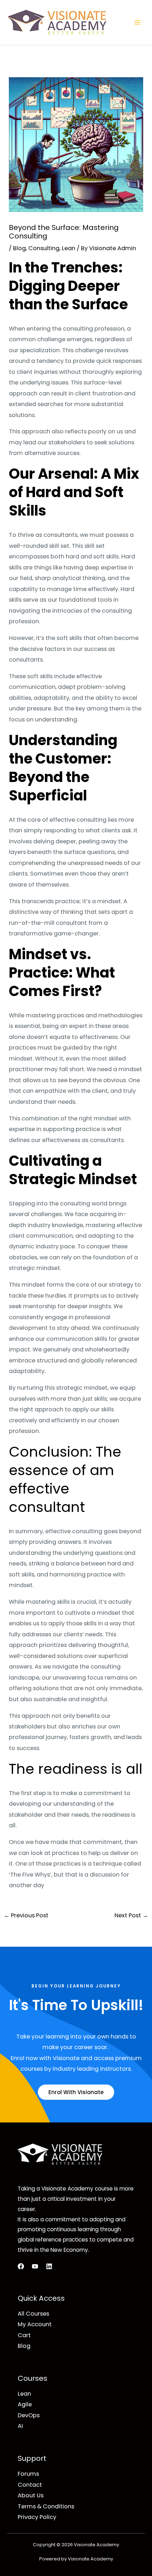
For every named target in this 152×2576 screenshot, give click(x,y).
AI (20, 2426)
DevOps (29, 2415)
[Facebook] (21, 2266)
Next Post (131, 1915)
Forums (28, 2474)
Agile (25, 2404)
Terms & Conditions (46, 2506)
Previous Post (26, 1915)
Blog (19, 248)
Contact (30, 2485)
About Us (31, 2495)
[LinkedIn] (49, 2266)
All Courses (33, 2314)
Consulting (44, 248)
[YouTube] (35, 2266)
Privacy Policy (37, 2517)
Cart (24, 2335)
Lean (69, 248)
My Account (35, 2324)
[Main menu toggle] (137, 23)
